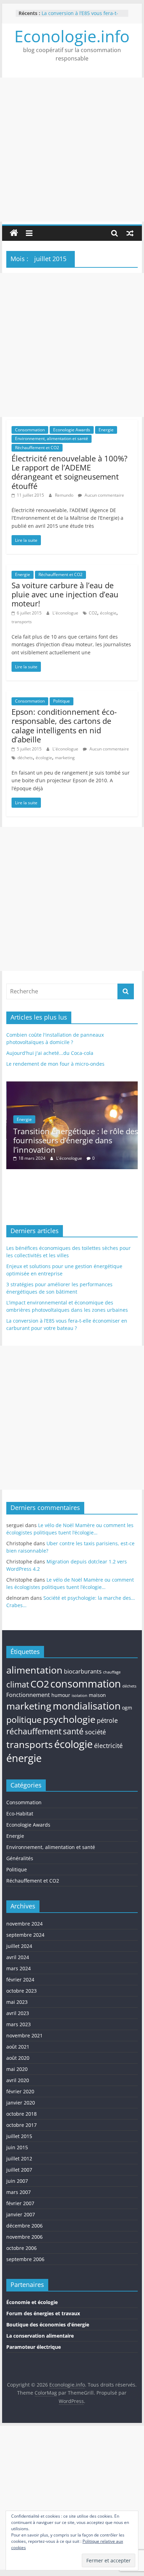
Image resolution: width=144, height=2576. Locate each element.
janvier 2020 (21, 2103)
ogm (127, 1708)
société (95, 1732)
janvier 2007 (21, 2214)
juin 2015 (17, 2147)
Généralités (20, 1858)
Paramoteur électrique (34, 2347)
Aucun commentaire (104, 495)
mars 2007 (19, 2192)
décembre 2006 (24, 2226)
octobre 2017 (21, 2125)
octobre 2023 (21, 1991)
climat (18, 1685)
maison (97, 1695)
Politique (62, 701)
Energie (106, 430)
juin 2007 (17, 2181)
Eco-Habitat (20, 1814)
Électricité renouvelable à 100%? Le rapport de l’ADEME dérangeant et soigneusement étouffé (70, 472)
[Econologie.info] (14, 233)
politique (24, 1719)
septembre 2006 (25, 2259)
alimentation (34, 1670)
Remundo (65, 495)
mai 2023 (17, 2002)
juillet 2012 (19, 2158)
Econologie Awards (72, 430)
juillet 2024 (19, 1946)
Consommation (30, 430)
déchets (25, 758)
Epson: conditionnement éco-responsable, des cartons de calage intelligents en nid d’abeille (64, 725)
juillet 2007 (19, 2170)
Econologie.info (72, 36)
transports (22, 622)
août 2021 (18, 2047)
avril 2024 (18, 1957)
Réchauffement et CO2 (37, 448)
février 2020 (20, 2091)
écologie (108, 613)
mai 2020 (17, 2069)
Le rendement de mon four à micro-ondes (55, 1064)
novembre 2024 (24, 1924)
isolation (80, 1696)
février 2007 (20, 2203)
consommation (86, 1684)
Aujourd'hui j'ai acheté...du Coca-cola (50, 1053)
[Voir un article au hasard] (130, 233)
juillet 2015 (19, 2136)
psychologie (69, 1719)
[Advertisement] (72, 150)
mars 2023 (19, 2024)
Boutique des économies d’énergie (48, 2325)
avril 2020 (18, 2080)
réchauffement (34, 1731)
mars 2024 (19, 1968)
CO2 (93, 613)
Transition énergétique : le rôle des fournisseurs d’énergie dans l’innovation (75, 1140)
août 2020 (18, 2058)
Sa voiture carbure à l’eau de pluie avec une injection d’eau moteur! (65, 594)
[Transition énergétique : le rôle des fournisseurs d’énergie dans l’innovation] (72, 1085)
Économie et (22, 2302)
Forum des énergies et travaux (43, 2313)
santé (73, 1731)
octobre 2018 (21, 2114)
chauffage (112, 1672)
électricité (108, 1746)
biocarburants (83, 1671)
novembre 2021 (24, 2035)
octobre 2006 (21, 2248)
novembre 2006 (24, 2237)
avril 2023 (18, 2013)
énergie (24, 1758)
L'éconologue (66, 613)
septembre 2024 (25, 1935)
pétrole (107, 1720)
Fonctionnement (28, 1695)
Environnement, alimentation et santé (52, 438)
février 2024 (20, 1980)
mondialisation (87, 1706)
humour (61, 1695)
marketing (65, 758)
